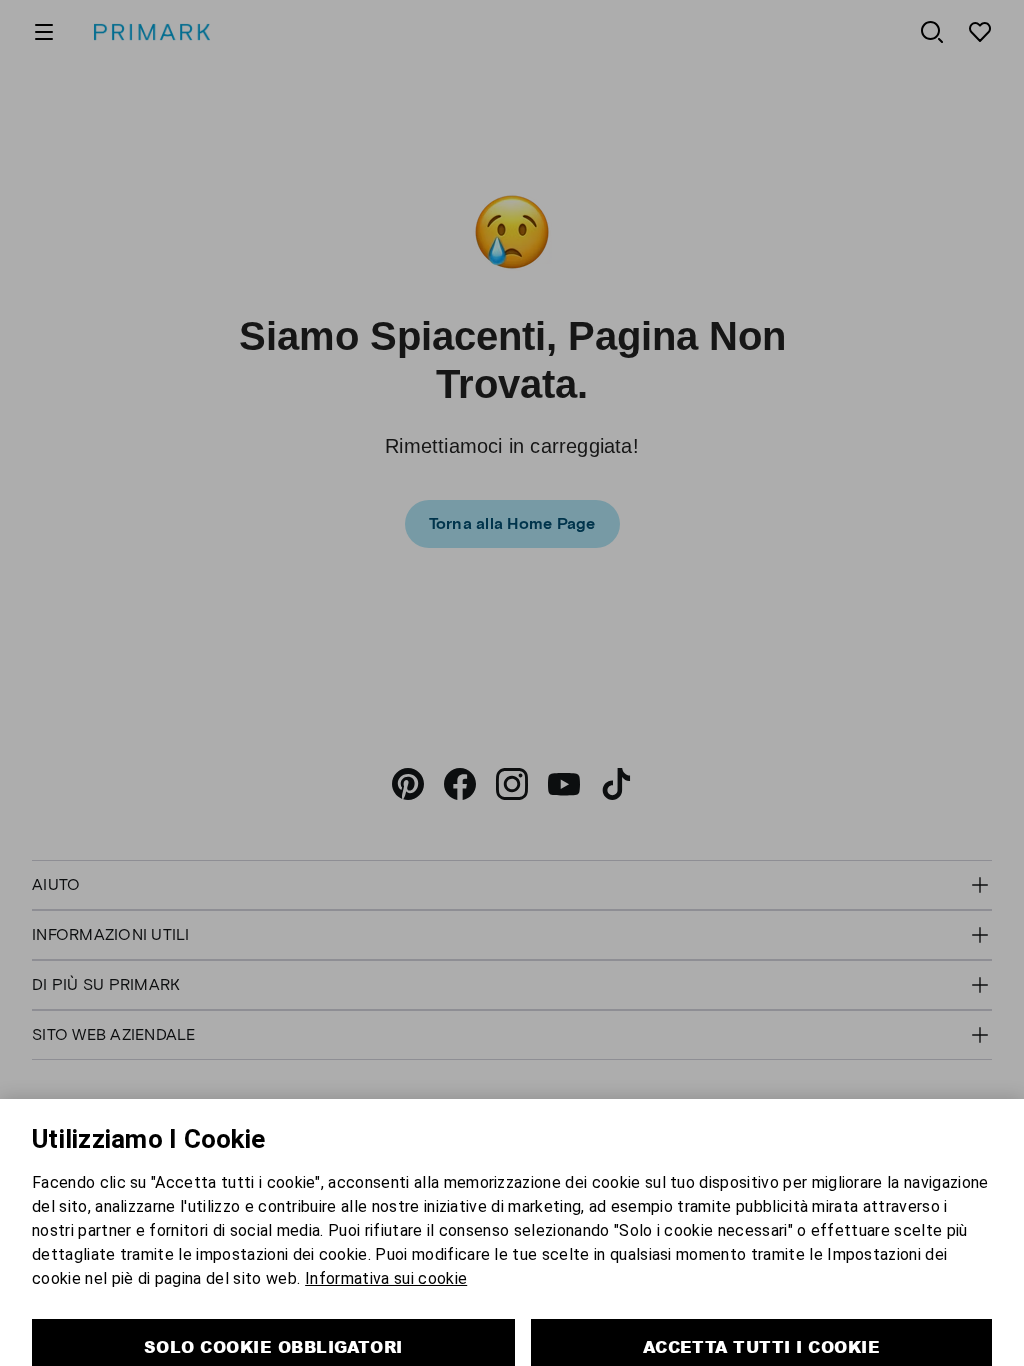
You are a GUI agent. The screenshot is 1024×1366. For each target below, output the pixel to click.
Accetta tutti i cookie (762, 1304)
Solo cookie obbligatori (273, 1304)
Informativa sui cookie (386, 1236)
